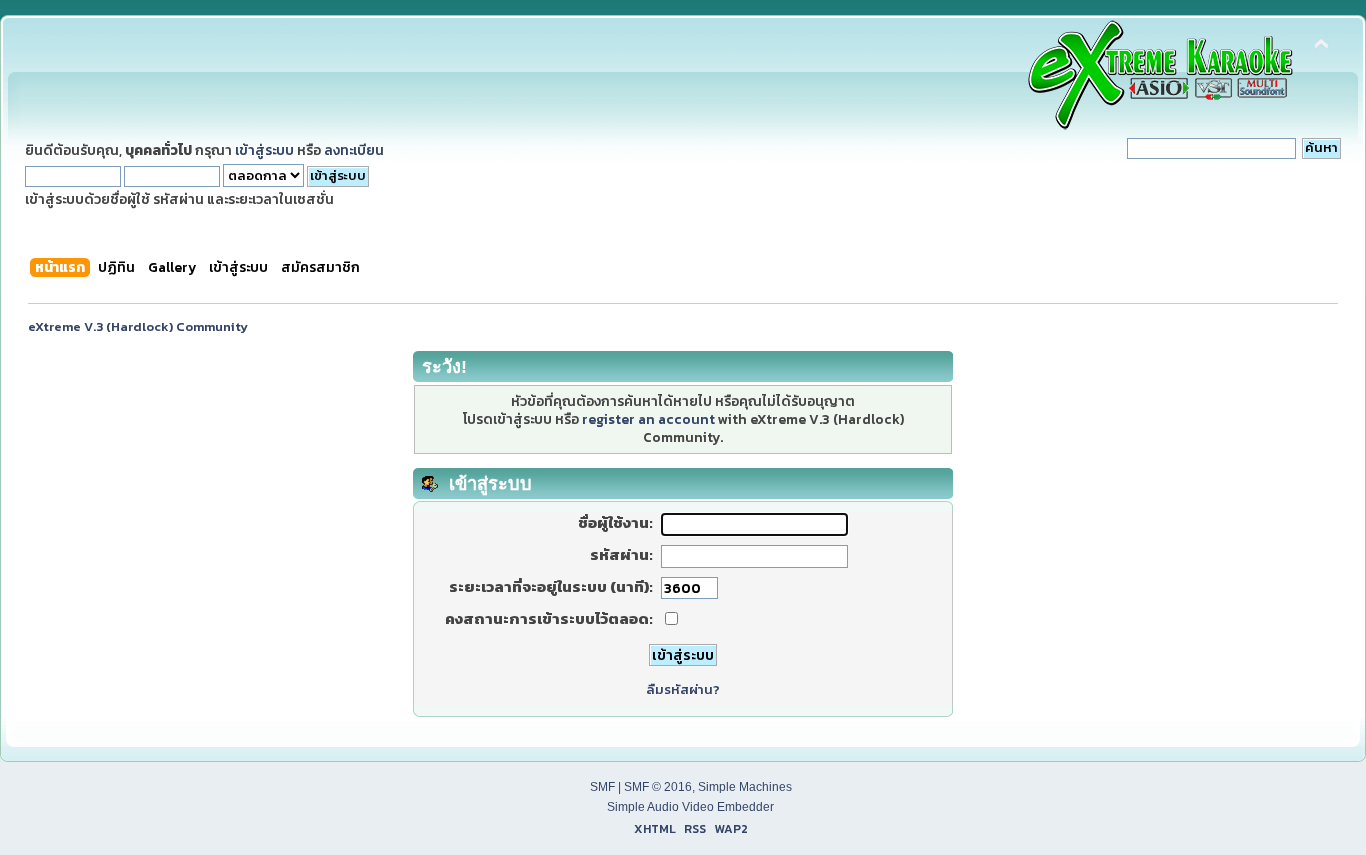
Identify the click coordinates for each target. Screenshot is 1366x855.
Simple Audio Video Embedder (690, 807)
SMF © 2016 (658, 787)
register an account (648, 419)
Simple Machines (745, 787)
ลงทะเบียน (354, 150)
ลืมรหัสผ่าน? (683, 689)
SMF (602, 787)
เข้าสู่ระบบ (264, 150)
